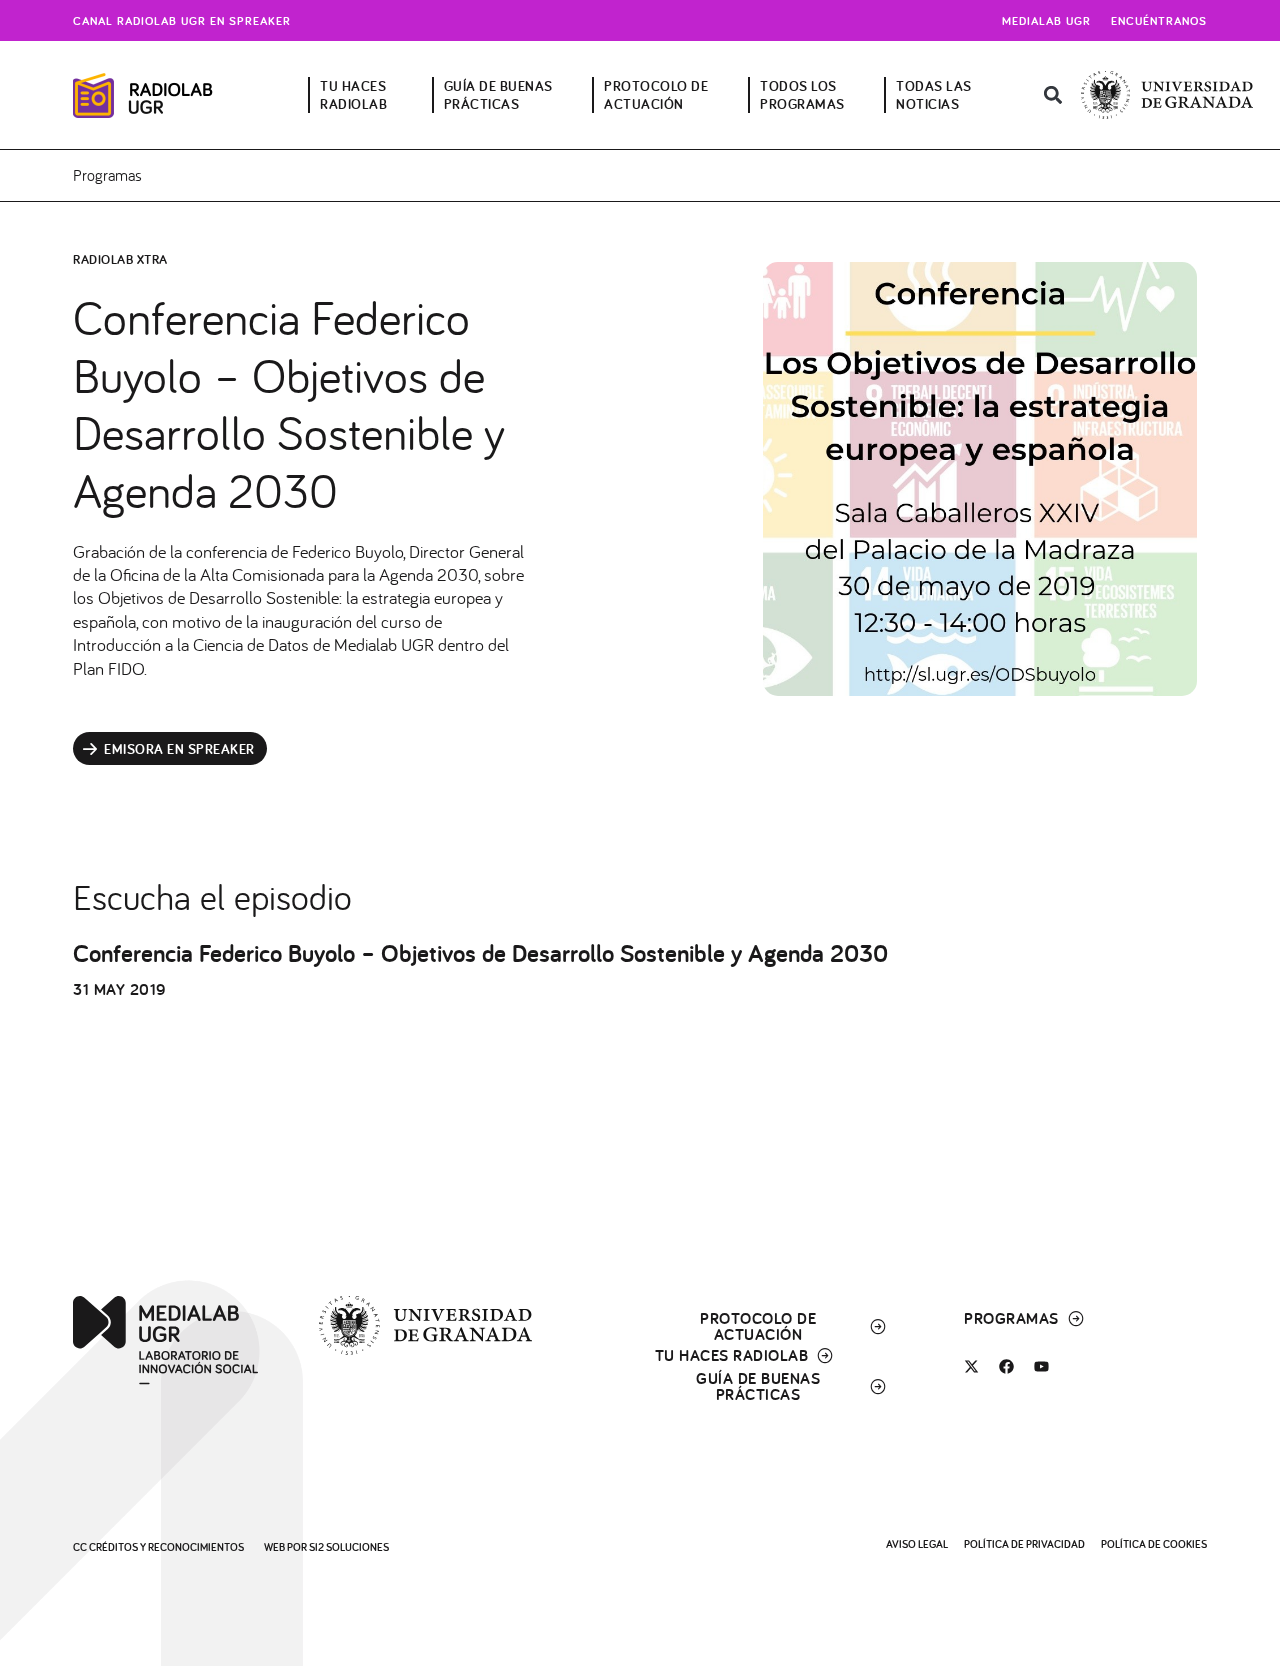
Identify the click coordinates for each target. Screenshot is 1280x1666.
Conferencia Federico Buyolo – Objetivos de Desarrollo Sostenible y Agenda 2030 (480, 953)
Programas (107, 175)
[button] (1053, 95)
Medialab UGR (1046, 20)
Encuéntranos (1159, 20)
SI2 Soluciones (349, 1547)
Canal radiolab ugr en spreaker (182, 20)
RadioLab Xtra (120, 259)
